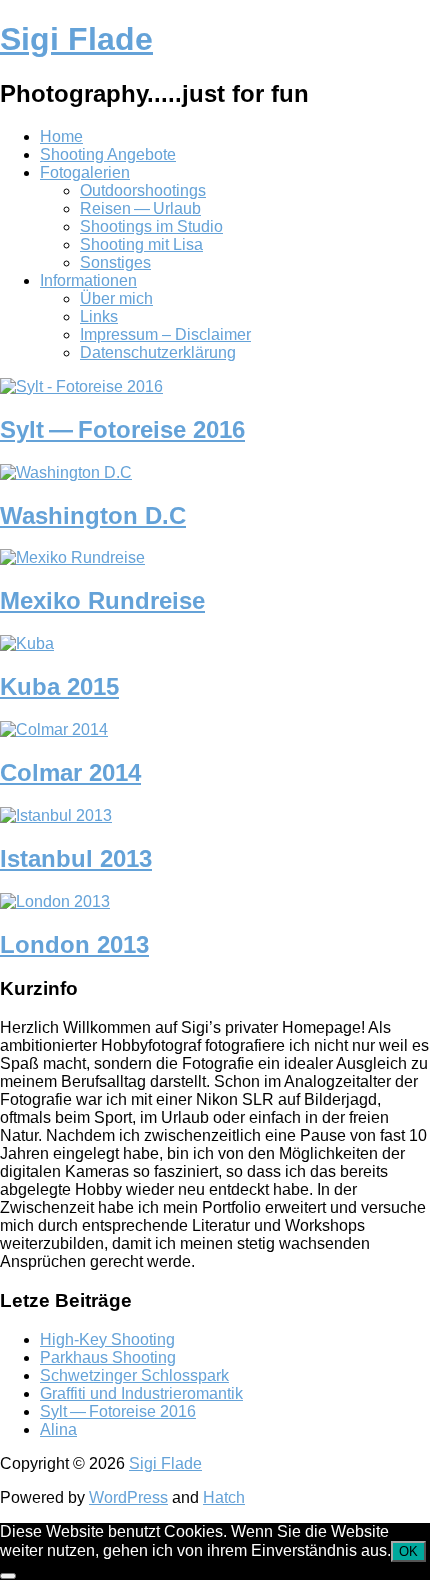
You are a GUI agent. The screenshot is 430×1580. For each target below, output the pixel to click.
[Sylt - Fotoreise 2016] (81, 386)
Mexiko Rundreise (102, 600)
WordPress (128, 1497)
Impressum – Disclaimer (165, 334)
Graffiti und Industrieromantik (141, 1393)
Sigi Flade (76, 39)
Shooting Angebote (108, 154)
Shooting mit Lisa (141, 244)
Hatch (224, 1497)
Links (99, 316)
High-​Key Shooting (107, 1339)
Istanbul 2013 (76, 858)
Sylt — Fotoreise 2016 (122, 429)
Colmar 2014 (70, 772)
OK (408, 1551)
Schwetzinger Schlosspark (134, 1375)
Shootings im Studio (151, 226)
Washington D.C (93, 515)
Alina (58, 1429)
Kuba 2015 (59, 686)
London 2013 (74, 944)
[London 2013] (55, 901)
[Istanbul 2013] (56, 815)
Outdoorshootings (143, 190)
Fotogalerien (85, 172)
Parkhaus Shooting (108, 1357)
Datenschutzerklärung (158, 352)
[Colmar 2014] (54, 729)
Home (61, 136)
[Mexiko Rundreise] (72, 557)
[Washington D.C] (66, 472)
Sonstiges (115, 262)
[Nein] (8, 1576)
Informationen (88, 280)
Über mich (116, 298)
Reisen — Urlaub (140, 208)
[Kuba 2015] (27, 643)
